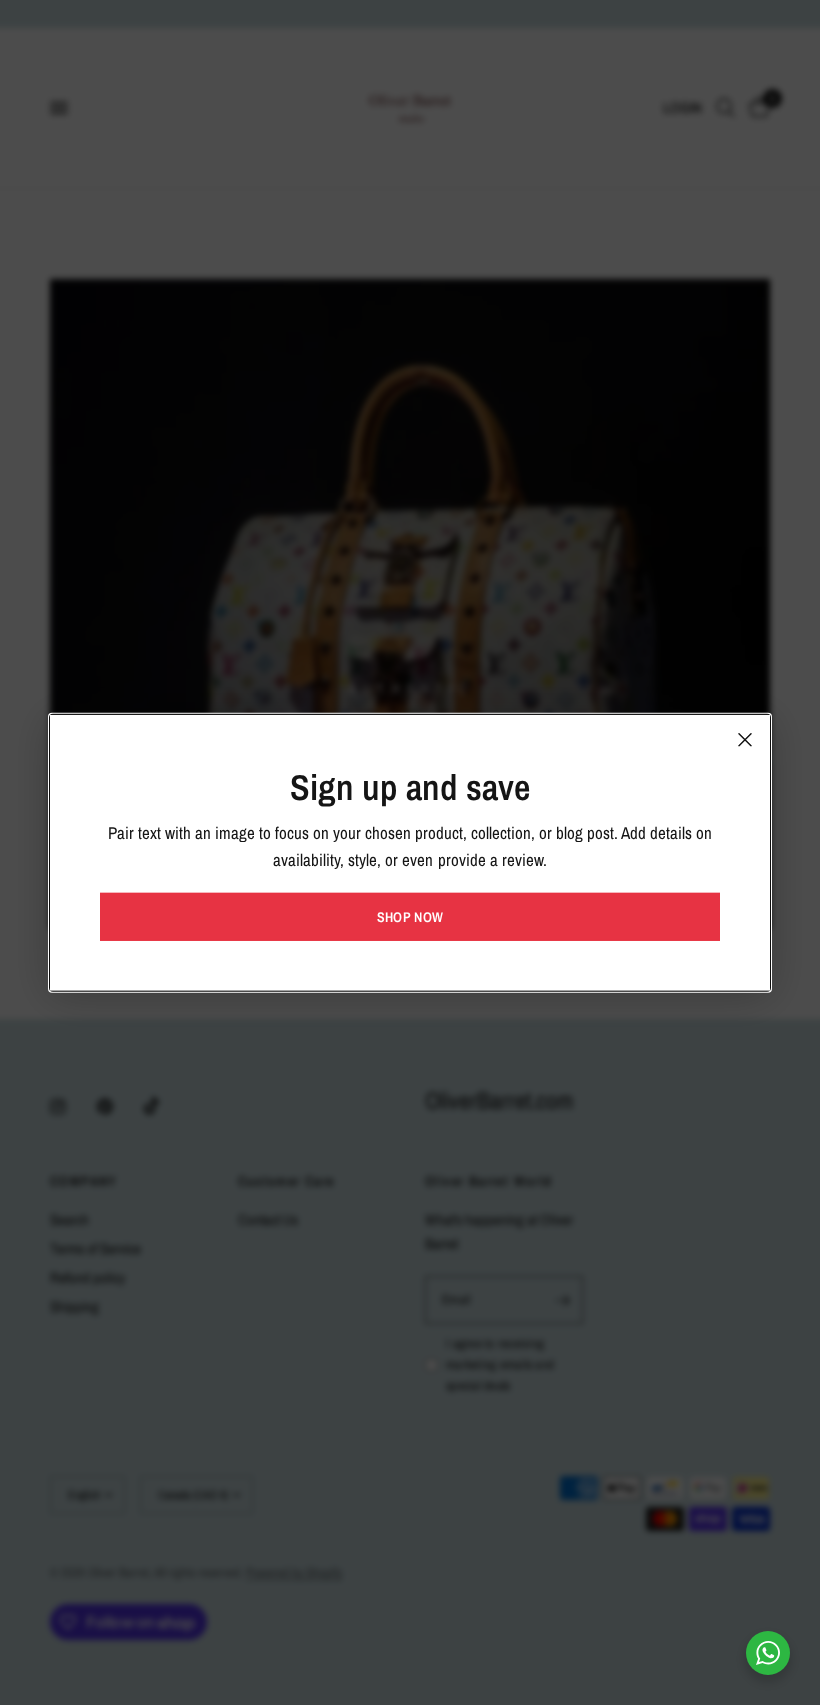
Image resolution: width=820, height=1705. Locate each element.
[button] (410, 917)
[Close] (745, 739)
